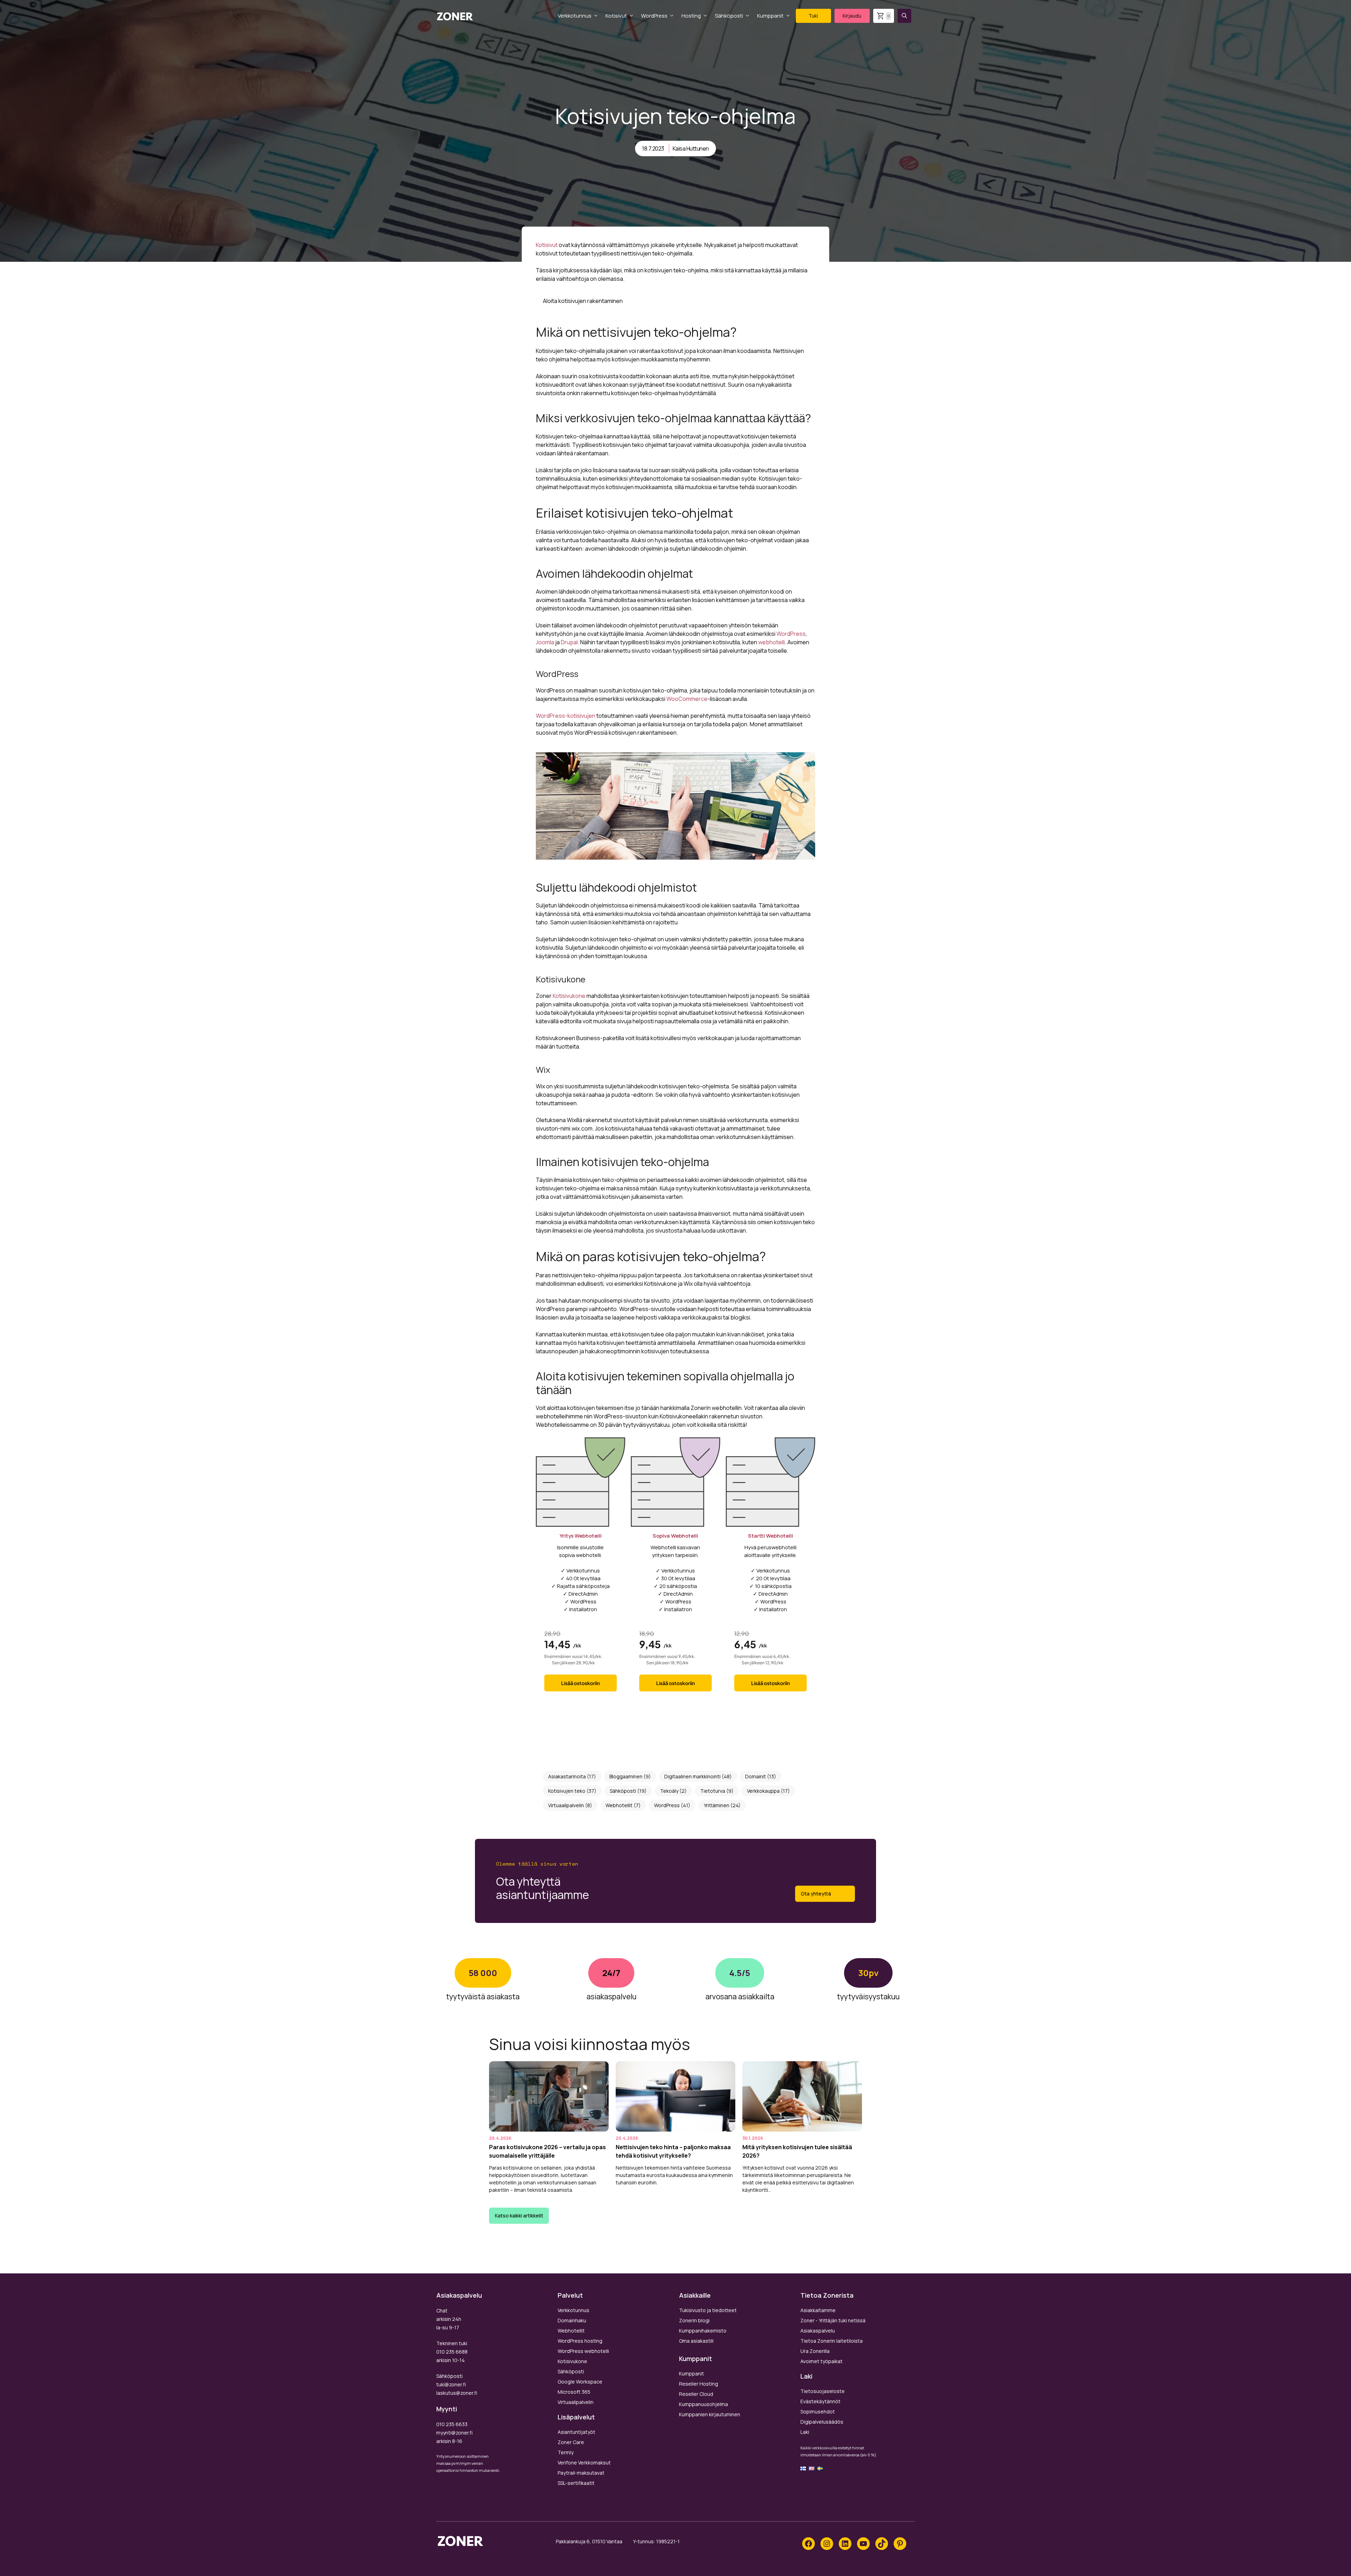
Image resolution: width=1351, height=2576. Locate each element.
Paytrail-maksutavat (581, 2473)
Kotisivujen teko (567, 1791)
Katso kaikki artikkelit (519, 2216)
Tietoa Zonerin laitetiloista (832, 2341)
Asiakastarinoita (567, 1776)
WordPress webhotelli (583, 2351)
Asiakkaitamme (818, 2310)
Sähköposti (729, 16)
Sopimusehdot (818, 2412)
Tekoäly (669, 1791)
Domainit (756, 1776)
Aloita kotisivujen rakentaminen (583, 301)
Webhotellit (619, 1805)
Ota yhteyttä (816, 1894)
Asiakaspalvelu (818, 2331)
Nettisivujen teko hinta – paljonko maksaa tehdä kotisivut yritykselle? (673, 2152)
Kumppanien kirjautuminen (710, 2414)
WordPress (654, 16)
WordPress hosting (580, 2341)
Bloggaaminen (626, 1776)
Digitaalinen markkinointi (692, 1776)
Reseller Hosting (699, 2384)
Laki (805, 2432)
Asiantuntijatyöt (576, 2432)
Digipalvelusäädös (822, 2422)
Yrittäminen (716, 1805)
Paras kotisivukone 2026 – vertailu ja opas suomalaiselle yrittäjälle (547, 2152)
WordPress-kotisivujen (566, 716)
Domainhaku (572, 2320)
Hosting (691, 16)
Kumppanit (770, 16)
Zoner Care (571, 2442)
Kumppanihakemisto (703, 2331)
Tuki (813, 16)
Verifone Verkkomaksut (584, 2463)
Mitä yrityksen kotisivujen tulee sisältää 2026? (797, 2152)
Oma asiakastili (696, 2341)
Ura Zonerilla (815, 2351)
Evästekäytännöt (820, 2401)
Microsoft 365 (574, 2392)
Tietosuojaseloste (823, 2391)
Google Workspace (580, 2382)
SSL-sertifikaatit (576, 2483)
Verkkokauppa (763, 1791)
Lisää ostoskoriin (581, 1683)
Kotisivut (616, 16)
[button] (904, 16)
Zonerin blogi (694, 2320)
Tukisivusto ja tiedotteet (708, 2310)
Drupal (569, 642)
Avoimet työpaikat (822, 2361)
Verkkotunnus (575, 16)
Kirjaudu (852, 16)
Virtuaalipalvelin (566, 1805)
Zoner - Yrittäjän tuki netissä (833, 2320)
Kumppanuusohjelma (703, 2404)
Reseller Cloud (696, 2394)
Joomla (545, 642)
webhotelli (772, 642)
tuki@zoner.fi (451, 2384)
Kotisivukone (570, 996)
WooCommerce (687, 699)
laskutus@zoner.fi (457, 2393)
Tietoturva (713, 1791)
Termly (566, 2452)
